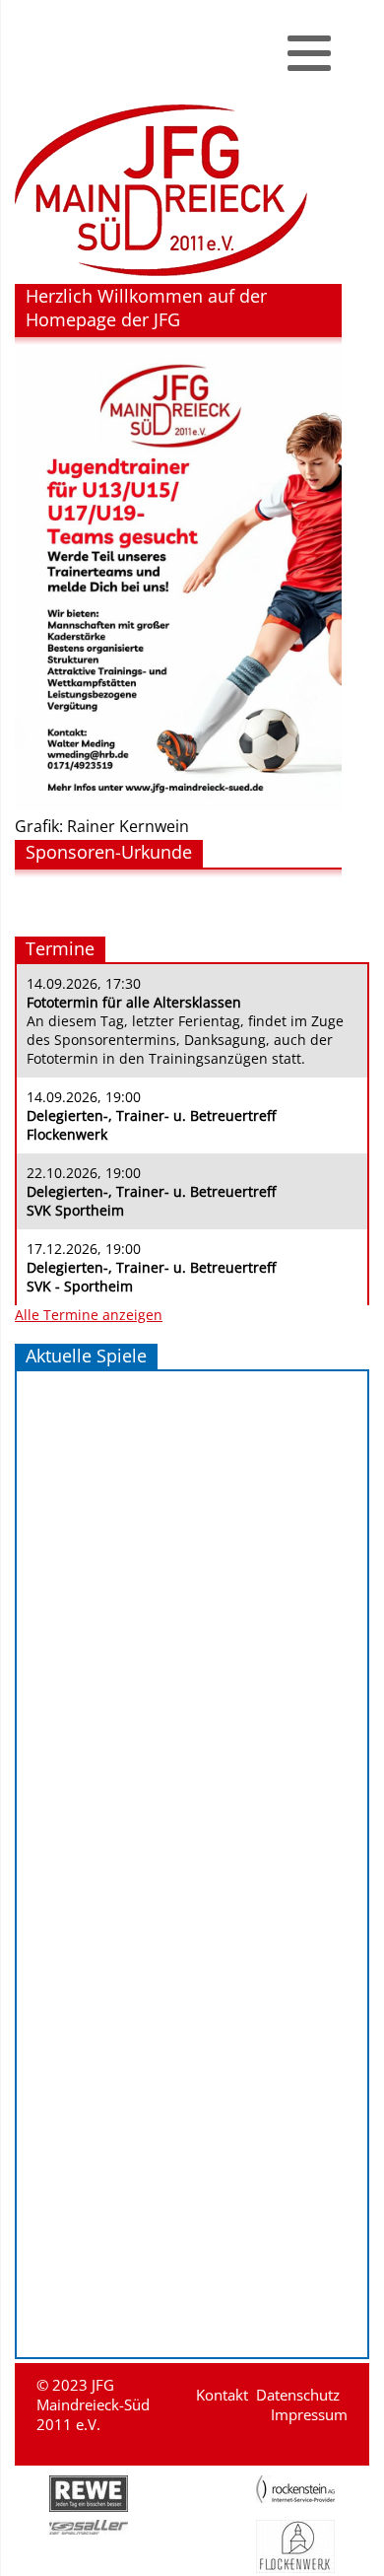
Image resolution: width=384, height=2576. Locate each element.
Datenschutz (298, 2395)
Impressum (309, 2414)
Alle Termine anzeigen (89, 1315)
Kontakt (222, 2395)
